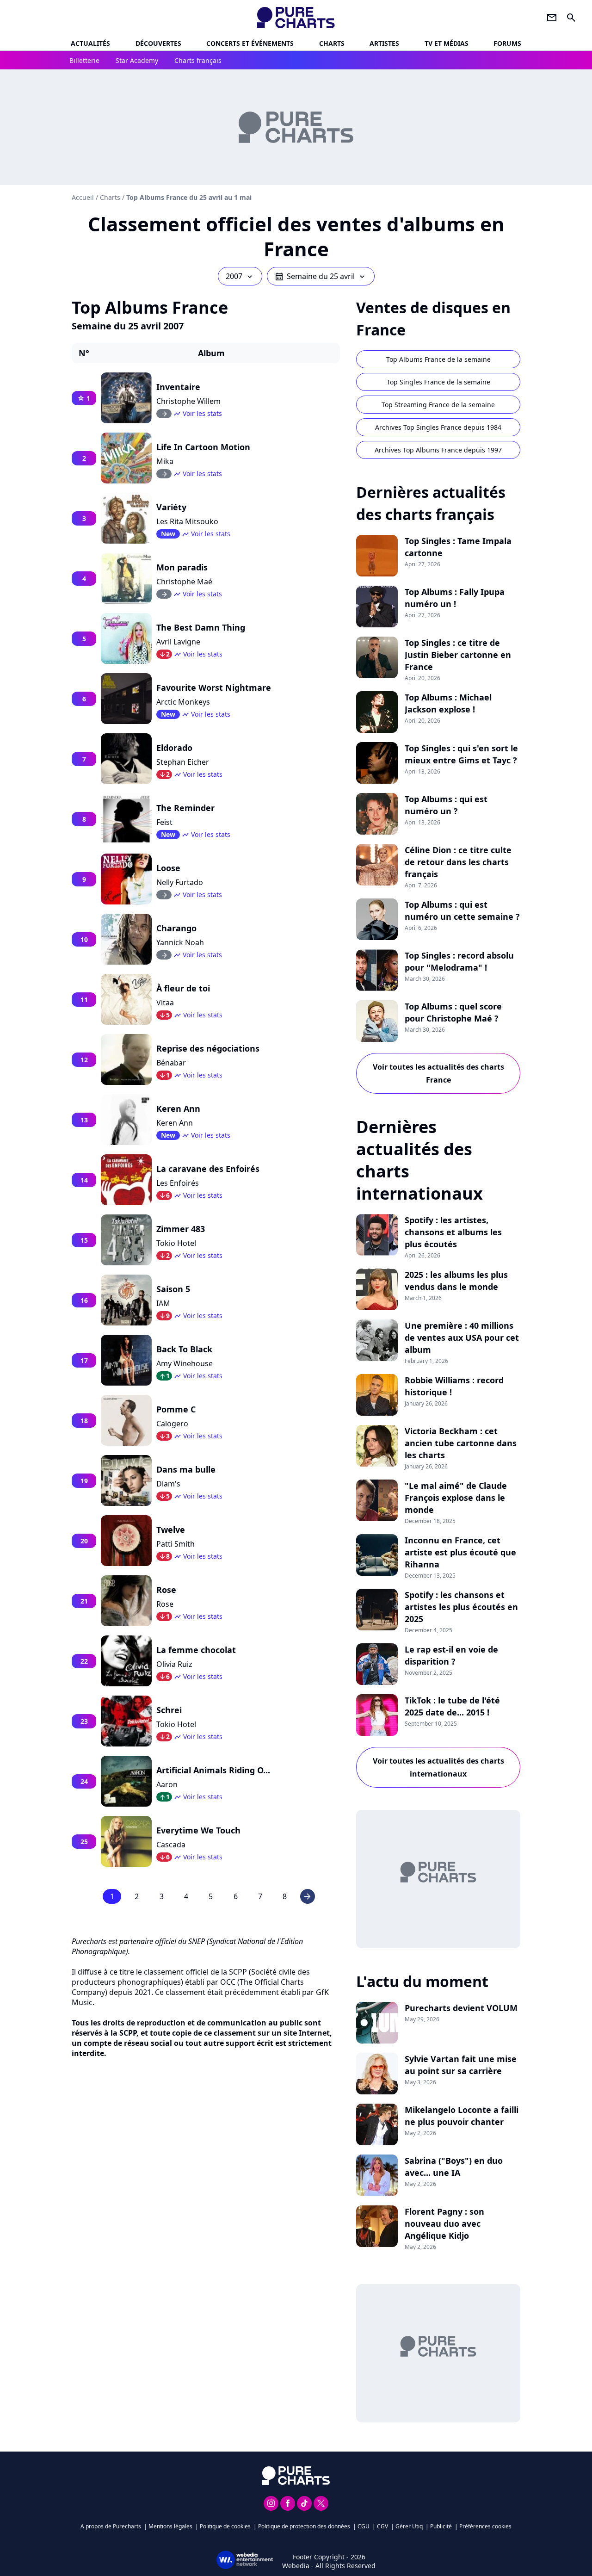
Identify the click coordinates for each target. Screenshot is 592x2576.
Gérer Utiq (409, 2526)
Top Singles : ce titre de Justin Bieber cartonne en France (458, 655)
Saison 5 (173, 1289)
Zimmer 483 (181, 1229)
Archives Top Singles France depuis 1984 (438, 427)
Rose (166, 1590)
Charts (332, 43)
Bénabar (171, 1063)
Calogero (172, 1424)
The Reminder (185, 808)
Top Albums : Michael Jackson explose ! (448, 703)
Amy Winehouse (185, 1363)
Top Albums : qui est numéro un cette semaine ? (462, 910)
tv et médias (447, 43)
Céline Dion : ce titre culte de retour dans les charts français (458, 862)
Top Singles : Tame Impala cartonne (458, 547)
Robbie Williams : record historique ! (454, 1386)
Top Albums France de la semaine (438, 359)
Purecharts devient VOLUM (461, 2008)
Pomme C (176, 1409)
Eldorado (174, 748)
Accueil (83, 197)
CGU (364, 2526)
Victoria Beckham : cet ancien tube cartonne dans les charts (461, 1443)
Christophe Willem (188, 401)
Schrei (169, 1710)
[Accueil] (296, 18)
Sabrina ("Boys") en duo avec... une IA (454, 2167)
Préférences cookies (485, 2526)
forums (507, 43)
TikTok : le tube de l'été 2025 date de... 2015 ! (452, 1706)
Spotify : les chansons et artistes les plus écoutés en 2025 (461, 1607)
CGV (382, 2526)
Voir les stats (202, 413)
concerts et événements (250, 43)
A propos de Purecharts (111, 2526)
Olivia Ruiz (174, 1664)
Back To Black (184, 1349)
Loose (168, 868)
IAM (163, 1303)
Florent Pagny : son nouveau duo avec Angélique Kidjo (444, 2223)
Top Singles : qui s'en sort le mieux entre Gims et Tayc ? (461, 754)
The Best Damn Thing (201, 627)
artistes (384, 43)
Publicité (441, 2526)
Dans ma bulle (186, 1469)
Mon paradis (182, 567)
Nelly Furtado (180, 882)
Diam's (168, 1484)
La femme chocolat (196, 1650)
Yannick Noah (180, 942)
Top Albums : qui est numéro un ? (446, 805)
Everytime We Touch (198, 1830)
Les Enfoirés (178, 1183)
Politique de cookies (225, 2526)
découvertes (158, 43)
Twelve (171, 1529)
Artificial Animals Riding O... (213, 1770)
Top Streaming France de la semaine (438, 405)
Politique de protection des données (304, 2526)
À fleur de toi (183, 988)
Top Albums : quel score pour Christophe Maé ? (453, 1012)
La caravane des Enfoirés (208, 1169)
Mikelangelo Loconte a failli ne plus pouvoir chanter (462, 2116)
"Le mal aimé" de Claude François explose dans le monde (456, 1498)
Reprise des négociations (208, 1048)
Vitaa (165, 1003)
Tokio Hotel (176, 1243)
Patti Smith (176, 1544)
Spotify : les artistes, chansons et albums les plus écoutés (453, 1232)
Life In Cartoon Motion (203, 447)
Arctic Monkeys (183, 702)
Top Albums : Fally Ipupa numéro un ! (455, 598)
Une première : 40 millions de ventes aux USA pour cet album (462, 1338)
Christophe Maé (184, 582)
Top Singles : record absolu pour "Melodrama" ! (459, 961)
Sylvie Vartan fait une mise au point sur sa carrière (461, 2065)
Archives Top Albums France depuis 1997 (438, 450)
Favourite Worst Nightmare (214, 687)
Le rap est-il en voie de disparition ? (451, 1655)
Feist (164, 822)
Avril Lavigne (178, 642)
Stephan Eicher (183, 762)
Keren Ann (178, 1108)
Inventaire (178, 387)
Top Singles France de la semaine (438, 382)
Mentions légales (170, 2526)
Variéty (171, 507)
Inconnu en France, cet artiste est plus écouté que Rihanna (460, 1552)
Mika (165, 461)
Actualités (90, 43)
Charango (176, 928)
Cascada (171, 1845)
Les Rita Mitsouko (187, 521)
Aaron (167, 1784)
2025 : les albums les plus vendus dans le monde (456, 1281)
